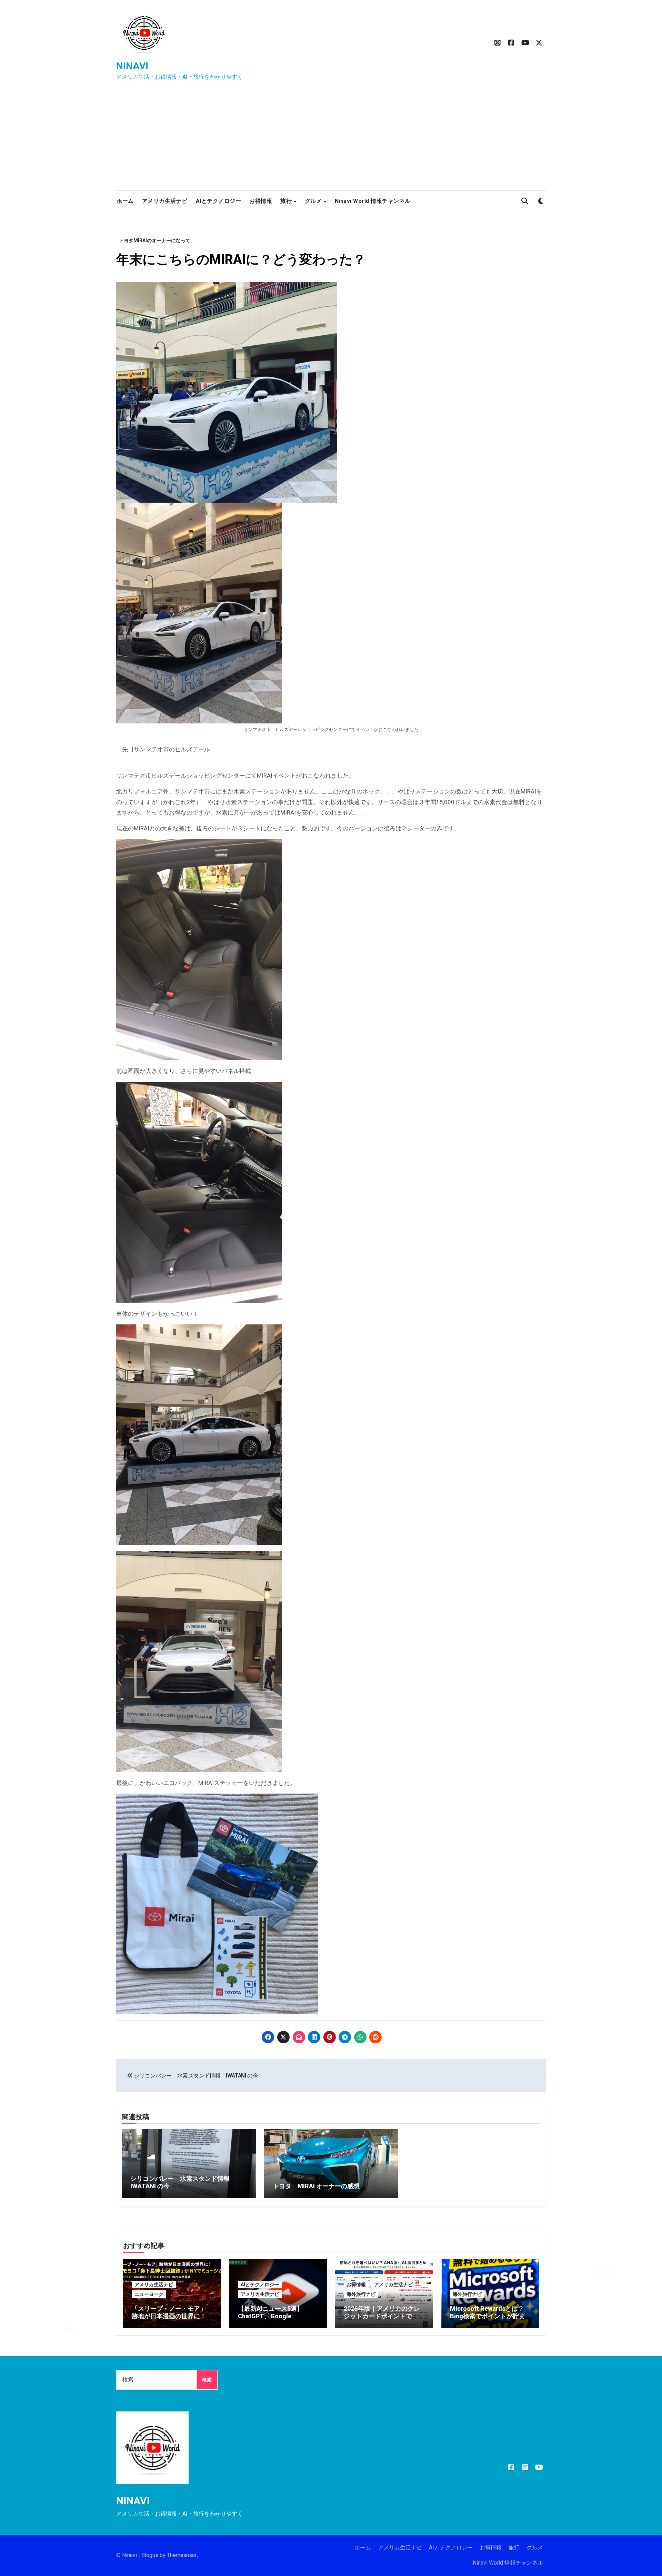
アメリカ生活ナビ (165, 201)
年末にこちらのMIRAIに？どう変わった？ (241, 259)
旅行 (287, 201)
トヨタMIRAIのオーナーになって (155, 240)
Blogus (150, 2555)
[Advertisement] (331, 139)
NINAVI (132, 66)
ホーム (125, 201)
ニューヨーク (149, 2294)
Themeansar (182, 2555)
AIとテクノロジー (219, 201)
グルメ (314, 201)
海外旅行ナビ (361, 2294)
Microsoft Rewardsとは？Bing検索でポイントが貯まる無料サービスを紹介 (488, 2316)
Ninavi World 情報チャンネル (373, 201)
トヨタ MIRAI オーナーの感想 (316, 2186)
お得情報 (261, 201)
